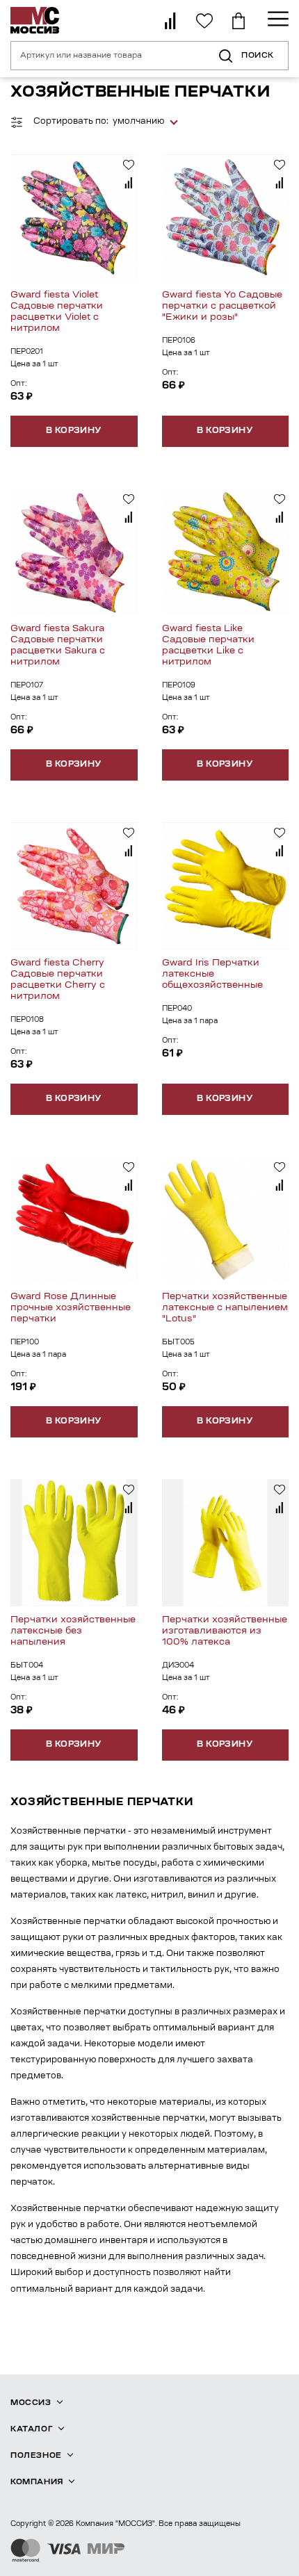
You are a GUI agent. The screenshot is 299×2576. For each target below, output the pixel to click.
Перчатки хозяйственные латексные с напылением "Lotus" (225, 1308)
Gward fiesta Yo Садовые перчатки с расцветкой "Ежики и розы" (222, 306)
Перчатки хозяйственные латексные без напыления (73, 1631)
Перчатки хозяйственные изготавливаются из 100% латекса (225, 1631)
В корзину (74, 431)
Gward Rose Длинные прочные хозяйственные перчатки (71, 1308)
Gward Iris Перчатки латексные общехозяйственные (212, 974)
